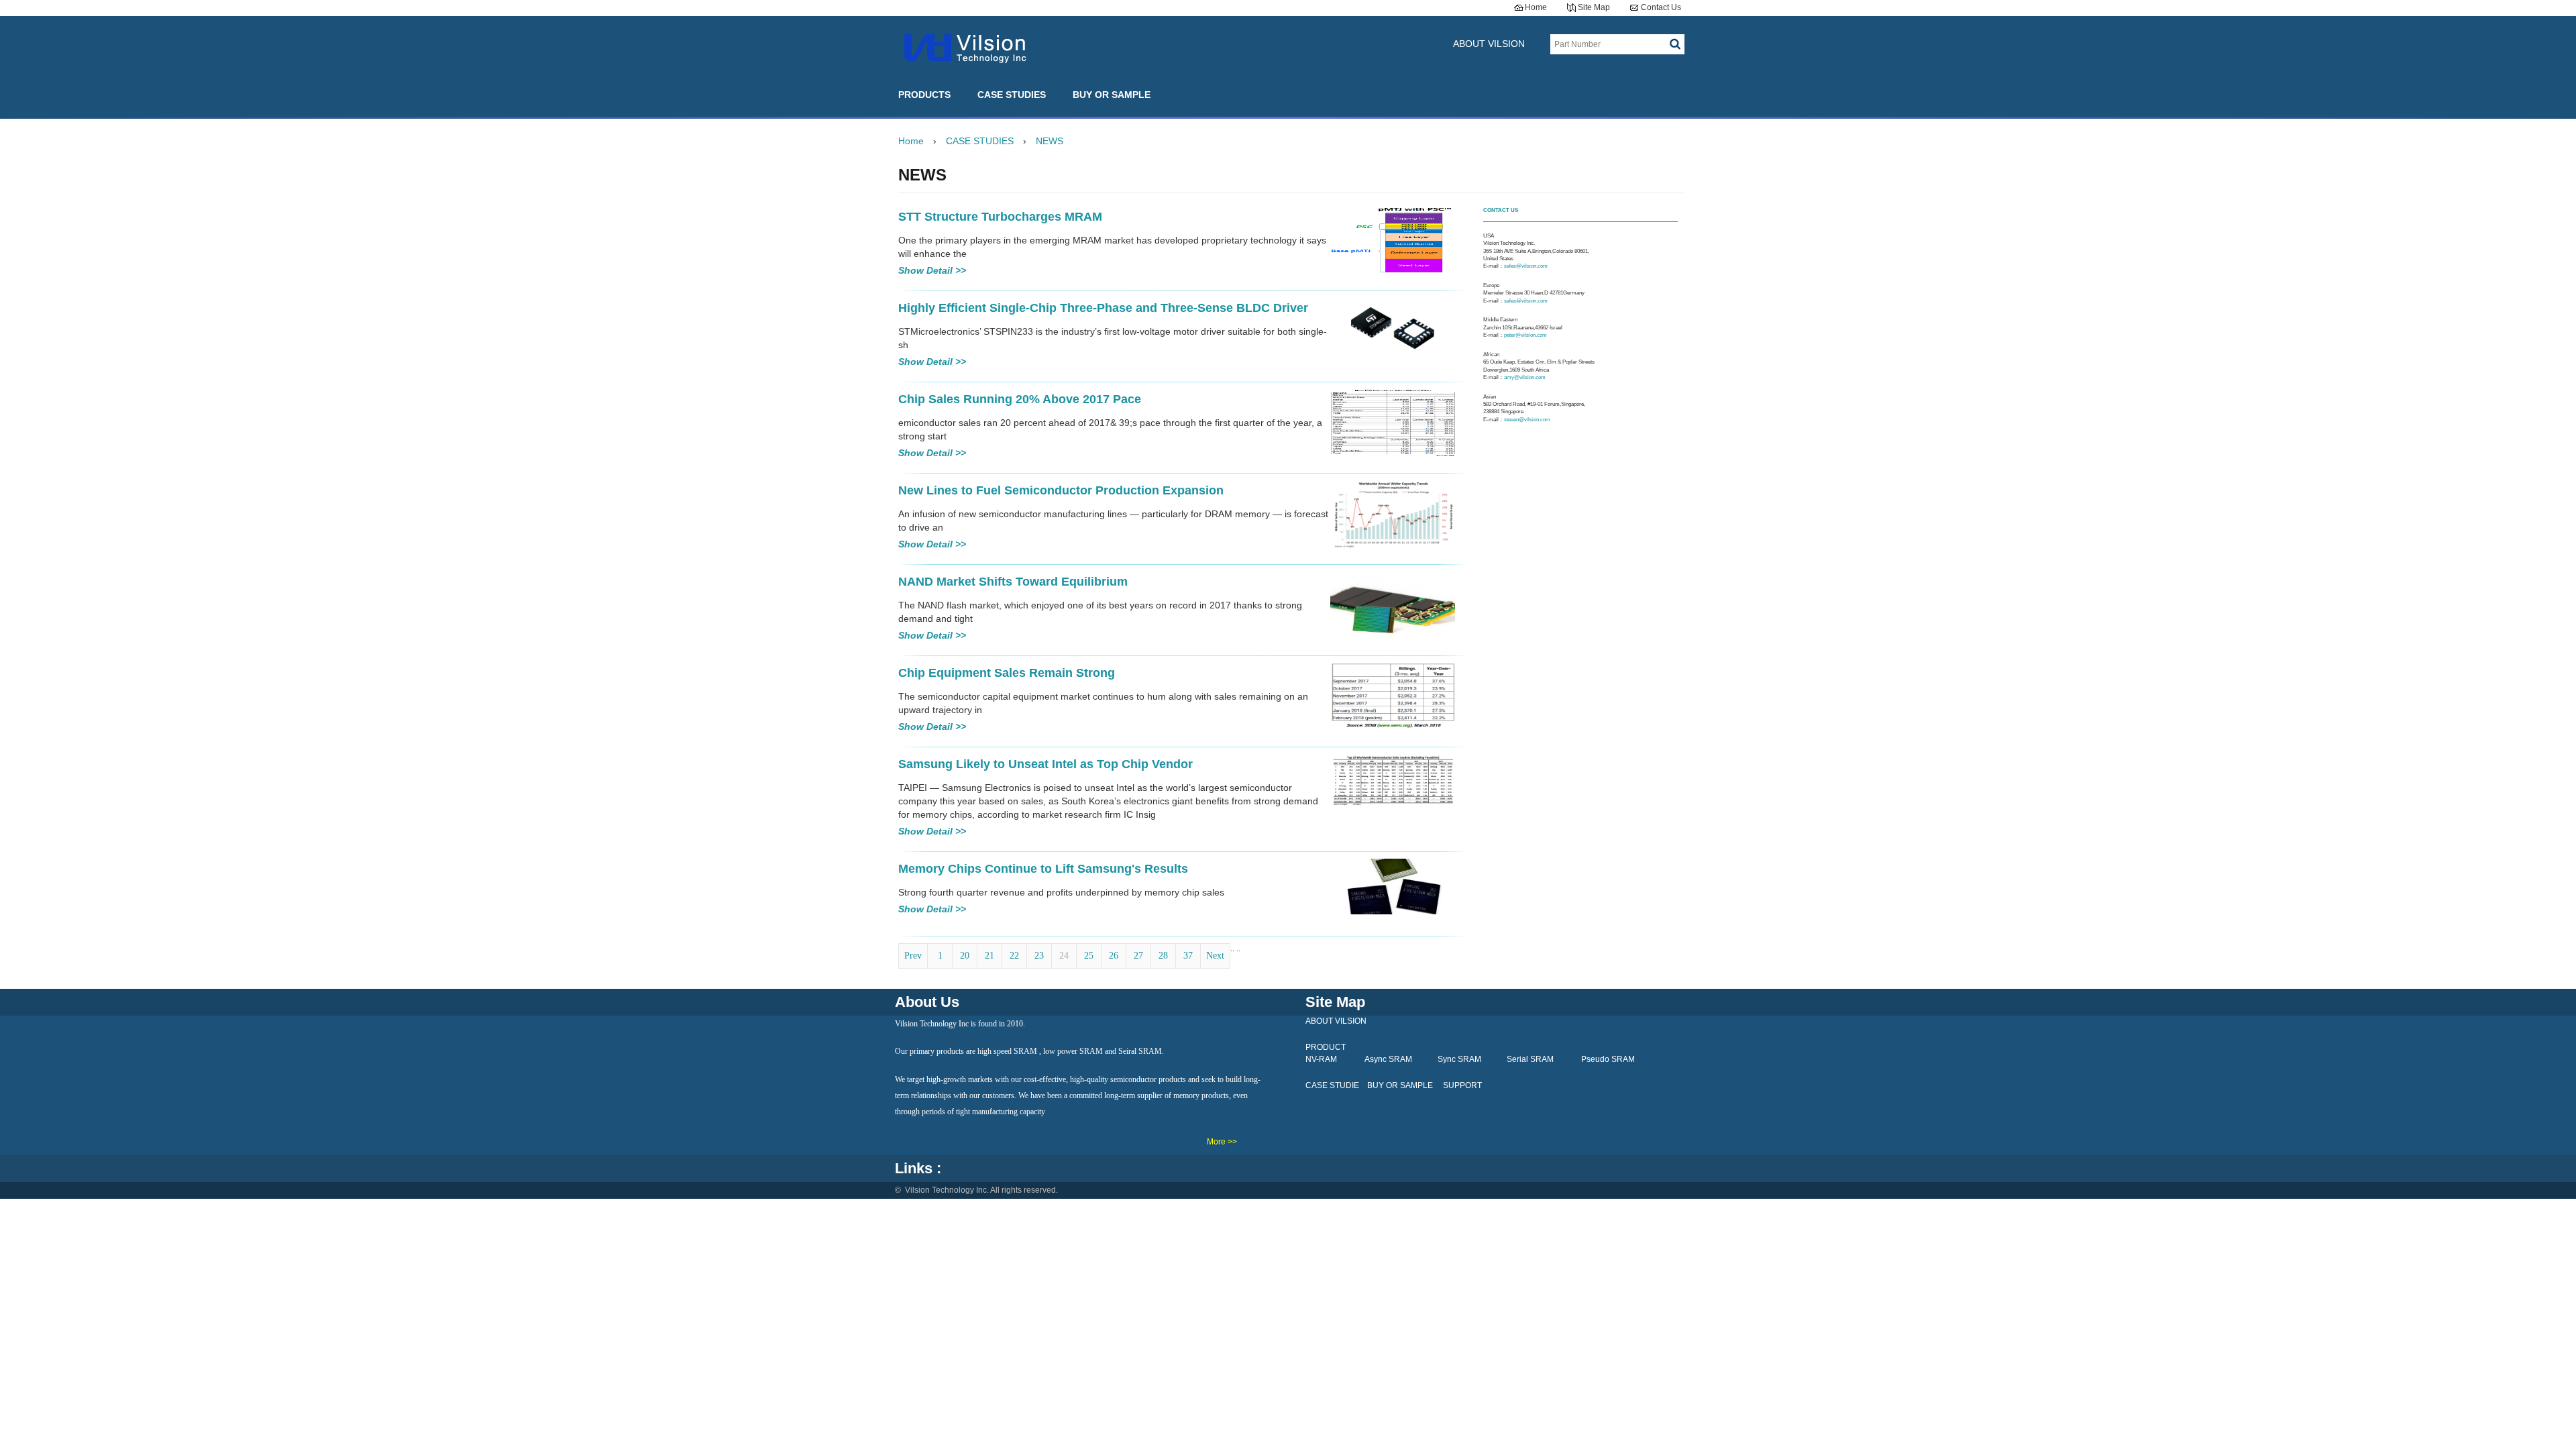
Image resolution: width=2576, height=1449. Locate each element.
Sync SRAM (1459, 1059)
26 (1114, 956)
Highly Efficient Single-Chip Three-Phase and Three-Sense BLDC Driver (1103, 308)
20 (965, 956)
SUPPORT (1462, 1085)
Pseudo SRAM (1608, 1059)
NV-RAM (1321, 1059)
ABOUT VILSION (1489, 44)
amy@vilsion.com (1525, 377)
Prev (913, 956)
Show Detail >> (932, 270)
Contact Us (1661, 7)
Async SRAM (1388, 1059)
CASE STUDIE (1332, 1085)
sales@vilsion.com (1526, 266)
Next (1215, 956)
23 (1039, 956)
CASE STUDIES (1012, 95)
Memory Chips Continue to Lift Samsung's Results (1043, 869)
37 (1188, 956)
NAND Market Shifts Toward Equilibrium (1013, 582)
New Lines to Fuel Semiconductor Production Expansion (1061, 490)
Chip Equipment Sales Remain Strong (1007, 673)
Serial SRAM (1530, 1059)
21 (989, 956)
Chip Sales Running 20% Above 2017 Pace (1020, 399)
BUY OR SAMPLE (1112, 95)
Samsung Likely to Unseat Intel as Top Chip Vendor (1045, 764)
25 (1089, 956)
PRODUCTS (924, 95)
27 (1138, 956)
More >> (1222, 1142)
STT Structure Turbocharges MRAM (1000, 217)
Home (1536, 7)
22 (1014, 956)
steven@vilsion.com (1527, 420)
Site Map (1594, 7)
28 (1163, 956)
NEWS (1050, 141)
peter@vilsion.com (1526, 335)
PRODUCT (1326, 1047)
